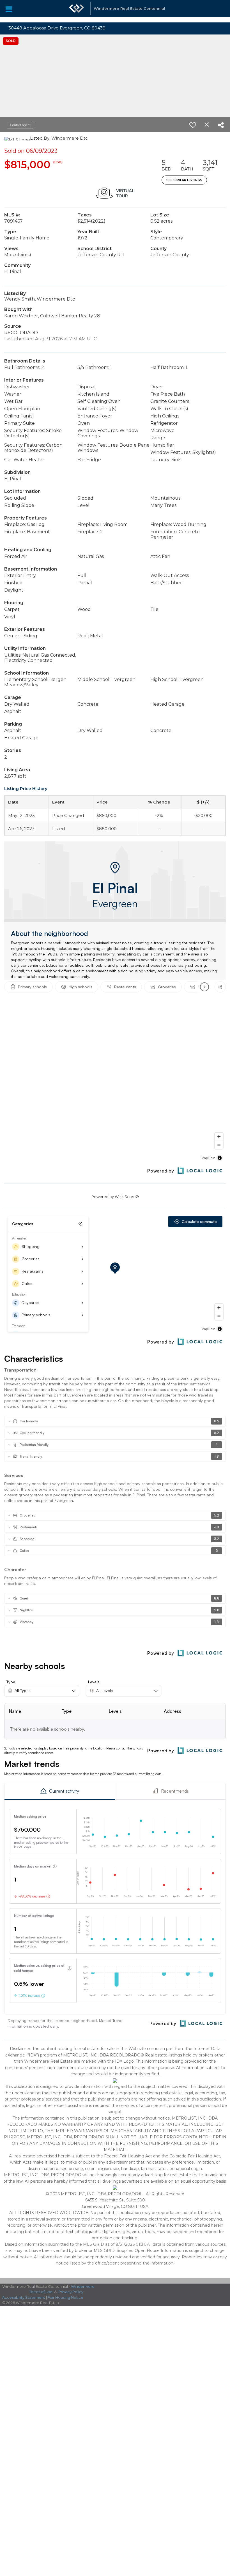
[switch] (193, 125)
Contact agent (20, 125)
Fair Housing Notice (65, 2297)
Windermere (83, 2286)
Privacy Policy (71, 2292)
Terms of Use (41, 2292)
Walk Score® (127, 1197)
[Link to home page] (77, 11)
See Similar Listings (184, 180)
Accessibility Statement (24, 2297)
